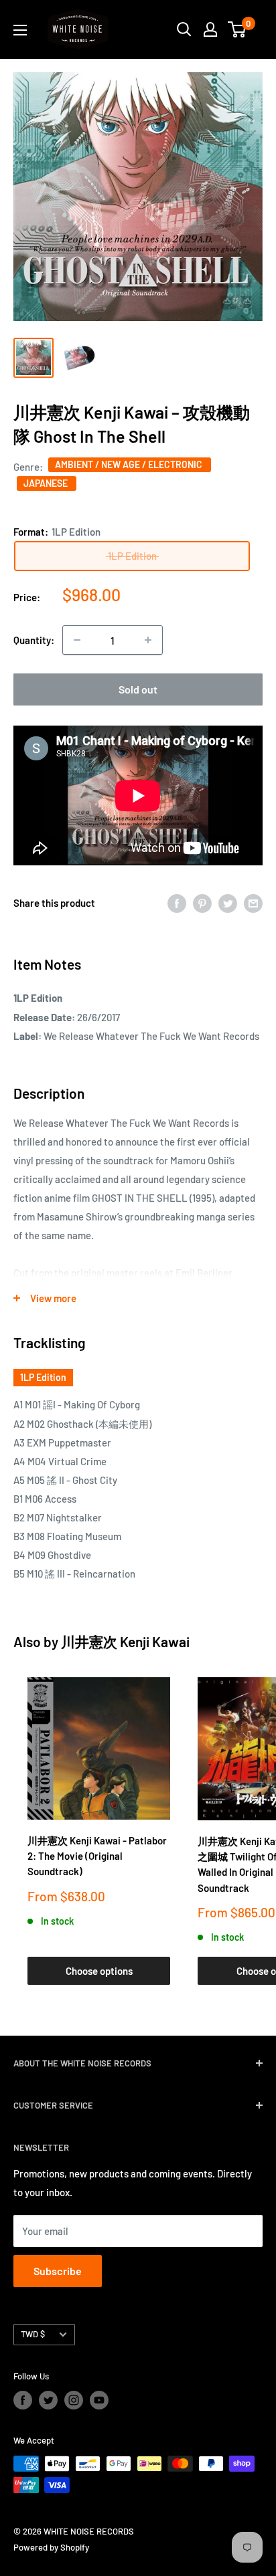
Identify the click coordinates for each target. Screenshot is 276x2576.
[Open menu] (20, 30)
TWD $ (33, 2334)
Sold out (138, 689)
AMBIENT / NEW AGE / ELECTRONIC (130, 464)
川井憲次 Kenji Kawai (125, 1641)
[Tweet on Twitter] (228, 903)
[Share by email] (253, 903)
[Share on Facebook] (177, 903)
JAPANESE (47, 483)
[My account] (210, 29)
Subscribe (58, 2271)
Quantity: (34, 640)
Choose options (99, 1971)
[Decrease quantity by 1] (77, 640)
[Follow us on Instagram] (74, 2400)
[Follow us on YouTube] (99, 2400)
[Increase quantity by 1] (148, 640)
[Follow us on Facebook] (23, 2400)
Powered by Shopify (51, 2547)
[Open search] (184, 29)
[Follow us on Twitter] (48, 2400)
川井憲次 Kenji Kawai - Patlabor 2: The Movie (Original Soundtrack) (97, 1856)
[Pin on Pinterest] (202, 903)
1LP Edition (43, 1377)
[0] (237, 29)
